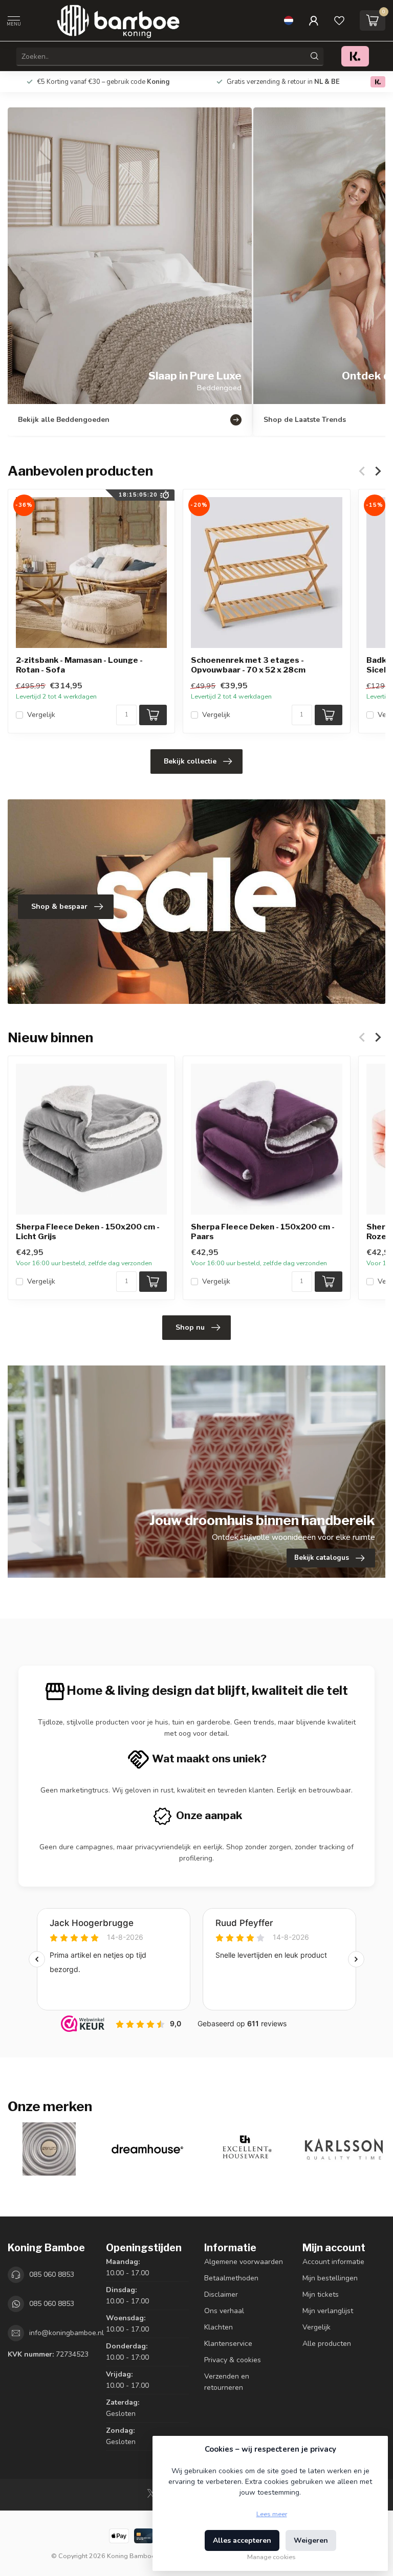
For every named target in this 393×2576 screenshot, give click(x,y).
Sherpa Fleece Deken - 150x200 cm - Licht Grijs (88, 1231)
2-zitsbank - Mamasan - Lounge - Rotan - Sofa (79, 665)
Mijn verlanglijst (328, 2311)
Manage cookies (271, 2557)
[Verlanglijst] (339, 20)
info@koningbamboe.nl (67, 2333)
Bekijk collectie (190, 761)
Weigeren (311, 2540)
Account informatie (333, 2262)
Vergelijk (41, 715)
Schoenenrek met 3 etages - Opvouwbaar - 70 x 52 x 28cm (248, 665)
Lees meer (272, 2514)
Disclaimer (221, 2294)
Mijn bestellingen (330, 2278)
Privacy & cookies (233, 2360)
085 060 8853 (52, 2275)
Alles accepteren (242, 2540)
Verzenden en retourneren (227, 2382)
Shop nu (190, 1327)
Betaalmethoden (231, 2278)
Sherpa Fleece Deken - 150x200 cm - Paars (263, 1231)
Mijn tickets (321, 2294)
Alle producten (327, 2344)
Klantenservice (228, 2344)
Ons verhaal (224, 2311)
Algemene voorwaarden (244, 2262)
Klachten (219, 2327)
